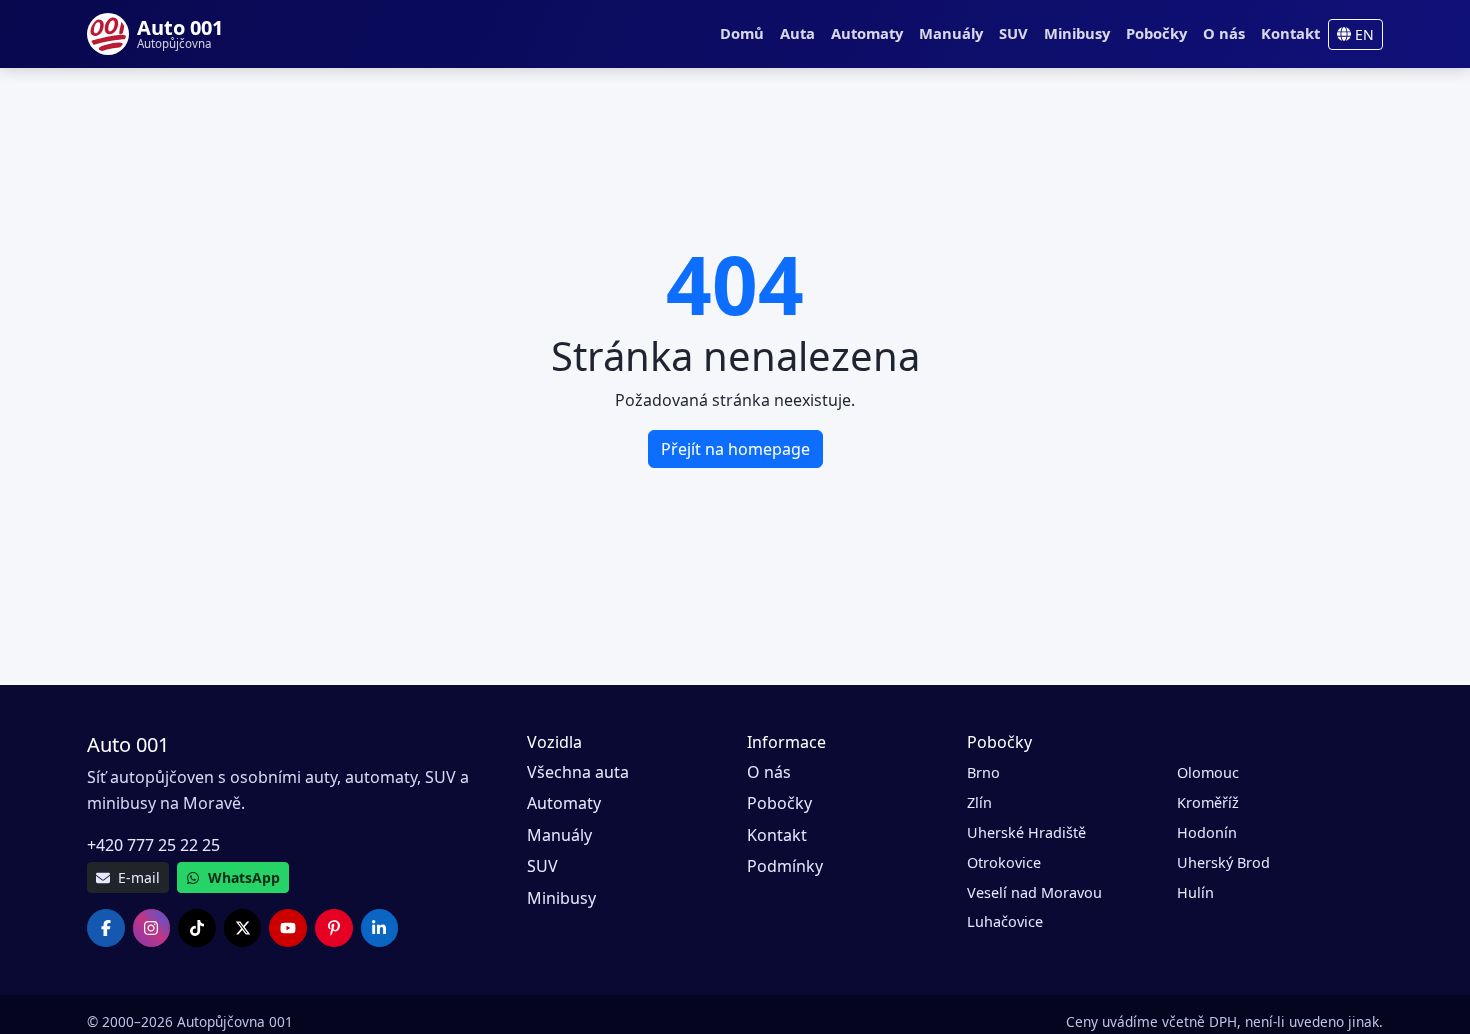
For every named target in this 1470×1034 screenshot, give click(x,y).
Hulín (1195, 892)
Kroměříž (1208, 802)
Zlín (979, 802)
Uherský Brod (1223, 862)
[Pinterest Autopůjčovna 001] (334, 928)
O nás (1224, 33)
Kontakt (1290, 33)
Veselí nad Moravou (1034, 892)
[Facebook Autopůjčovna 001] (106, 928)
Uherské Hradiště (1026, 832)
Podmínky (785, 866)
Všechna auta (578, 772)
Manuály (951, 33)
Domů (742, 33)
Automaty (867, 33)
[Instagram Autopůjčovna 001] (152, 928)
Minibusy (1077, 33)
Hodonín (1207, 832)
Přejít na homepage (735, 449)
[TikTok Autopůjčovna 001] (197, 928)
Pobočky (1156, 33)
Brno (983, 772)
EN (1362, 34)
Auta (797, 33)
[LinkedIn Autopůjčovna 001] (380, 928)
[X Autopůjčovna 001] (243, 928)
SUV (1013, 33)
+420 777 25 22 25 (153, 845)
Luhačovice (1005, 921)
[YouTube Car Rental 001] (288, 928)
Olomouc (1208, 772)
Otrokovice (1004, 862)
